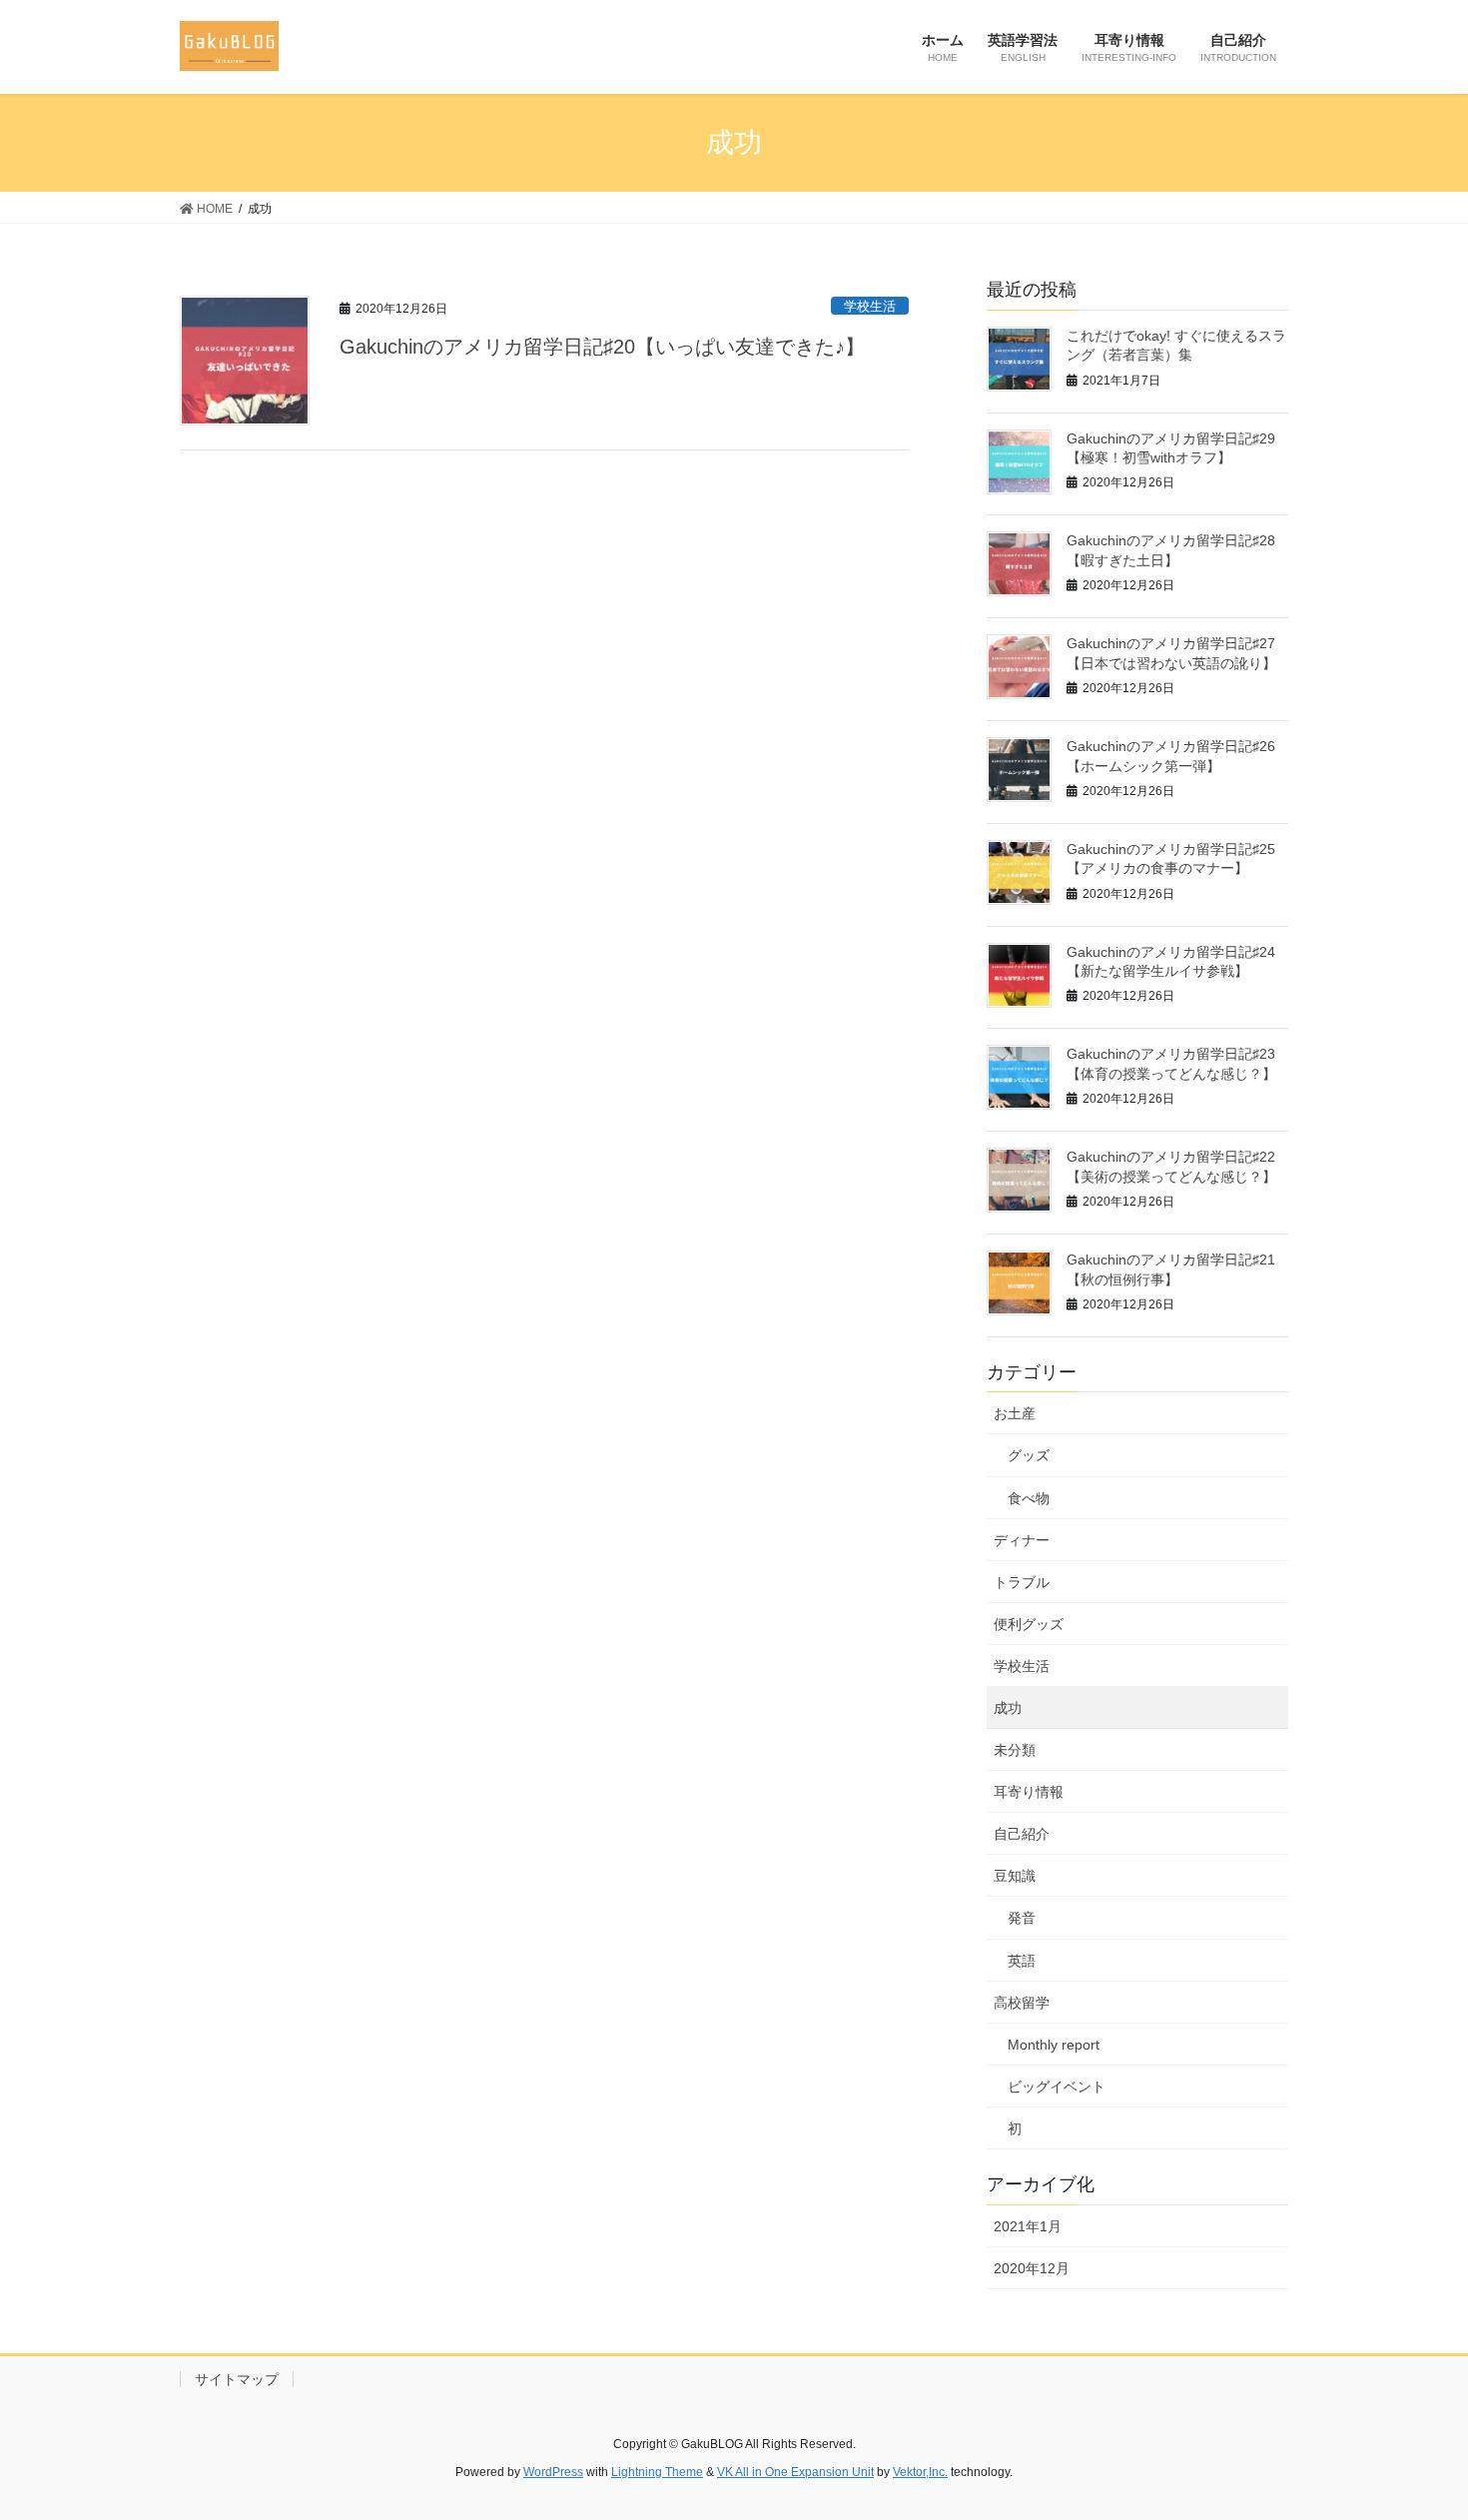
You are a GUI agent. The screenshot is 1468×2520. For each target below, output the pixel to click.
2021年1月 (1028, 2226)
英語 (1022, 1961)
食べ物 (1029, 1498)
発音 (1022, 1918)
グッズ (1029, 1455)
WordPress (553, 2472)
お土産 (1015, 1413)
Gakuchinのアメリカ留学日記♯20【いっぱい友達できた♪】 (602, 347)
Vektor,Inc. (920, 2472)
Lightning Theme (657, 2472)
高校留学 (1022, 2003)
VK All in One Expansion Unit (795, 2472)
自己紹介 (1022, 1834)
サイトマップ (237, 2379)
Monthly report (1054, 2045)
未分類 (1015, 1750)
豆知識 (1015, 1876)
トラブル (1022, 1582)
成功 (1008, 1708)
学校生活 (870, 306)
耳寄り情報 (1029, 1792)
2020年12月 (1032, 2268)
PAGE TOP (1416, 2427)
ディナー (1022, 1540)
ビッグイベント (1057, 2087)
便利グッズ (1029, 1624)
